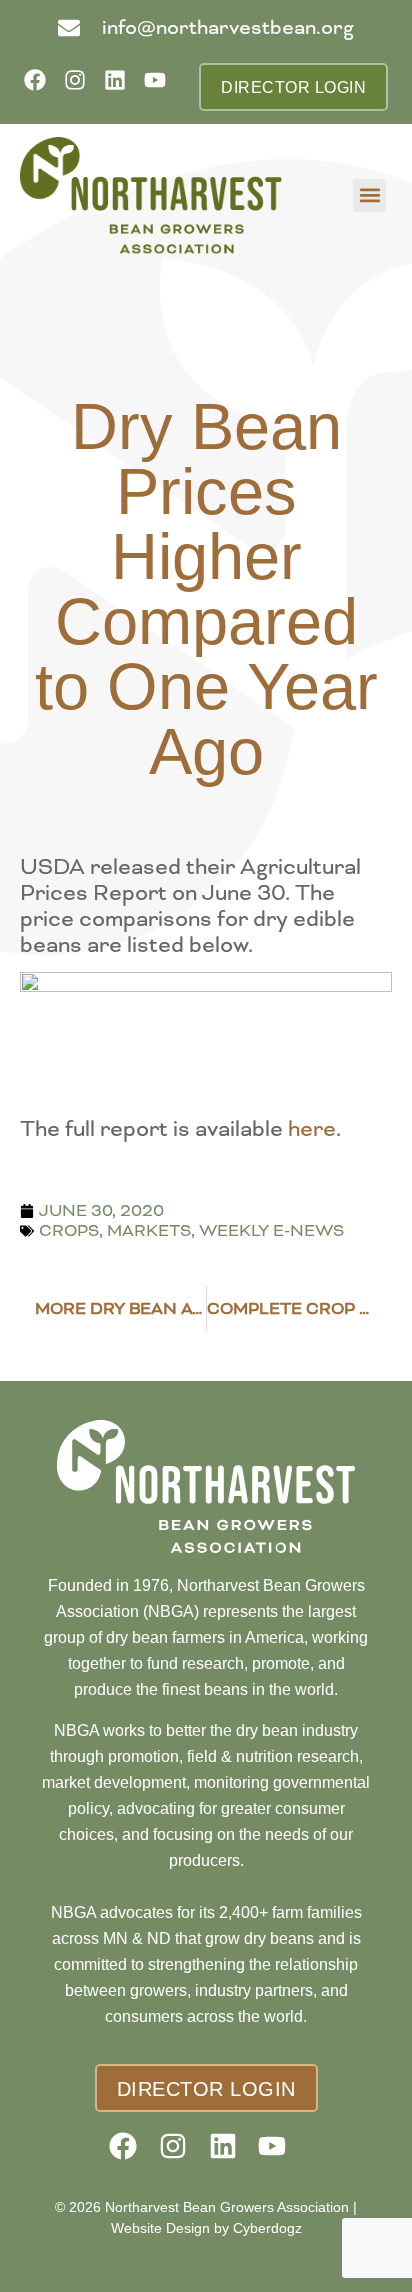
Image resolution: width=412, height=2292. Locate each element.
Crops (69, 1230)
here (312, 1129)
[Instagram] (81, 86)
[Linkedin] (121, 86)
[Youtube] (161, 86)
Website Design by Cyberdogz (206, 2228)
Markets (149, 1230)
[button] (369, 195)
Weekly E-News (271, 1230)
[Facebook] (41, 86)
